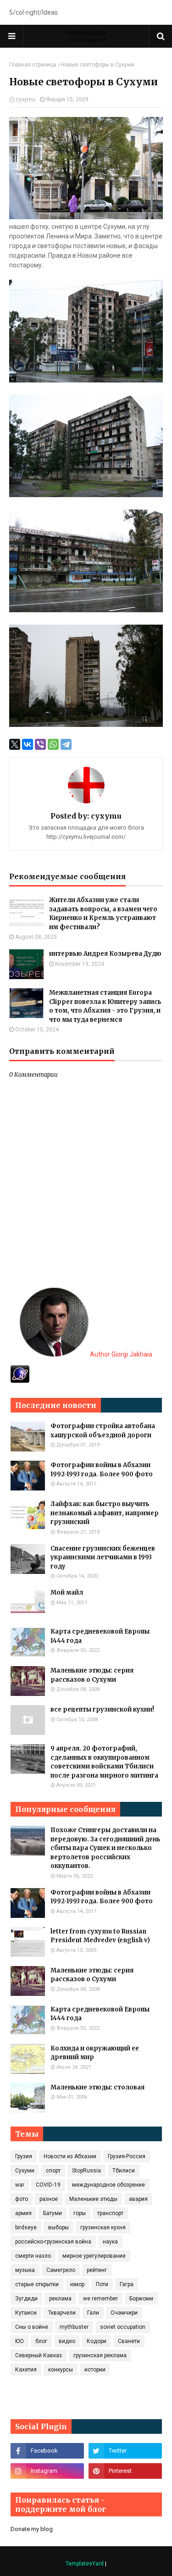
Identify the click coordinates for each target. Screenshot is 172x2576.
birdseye (26, 2227)
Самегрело (61, 2270)
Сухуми (25, 2171)
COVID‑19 (48, 2185)
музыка (25, 2270)
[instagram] (47, 2471)
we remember (100, 2299)
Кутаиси (26, 2313)
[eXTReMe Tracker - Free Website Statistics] (20, 1380)
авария (138, 2199)
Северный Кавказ (39, 2355)
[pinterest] (125, 2471)
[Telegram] (66, 744)
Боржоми (141, 2299)
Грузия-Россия (127, 2156)
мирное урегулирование (94, 2256)
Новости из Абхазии (70, 2156)
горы (80, 2213)
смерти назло (33, 2256)
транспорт (110, 2213)
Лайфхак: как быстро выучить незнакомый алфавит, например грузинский (105, 1513)
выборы (58, 2227)
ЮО (19, 2341)
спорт (53, 2171)
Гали (93, 2313)
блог (41, 2341)
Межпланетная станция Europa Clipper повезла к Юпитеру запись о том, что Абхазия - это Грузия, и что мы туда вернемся (105, 1006)
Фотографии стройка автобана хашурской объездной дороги (103, 1431)
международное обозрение (108, 2185)
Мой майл (67, 1593)
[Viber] (40, 744)
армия (23, 2213)
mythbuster (74, 2327)
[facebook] (47, 2451)
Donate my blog (32, 2529)
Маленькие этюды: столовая (97, 2087)
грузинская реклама (100, 2355)
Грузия (24, 2156)
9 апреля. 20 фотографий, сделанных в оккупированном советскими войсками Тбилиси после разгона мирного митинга (104, 1762)
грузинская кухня (103, 2227)
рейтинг (97, 2270)
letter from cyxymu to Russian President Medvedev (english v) (100, 1936)
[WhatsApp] (53, 744)
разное (49, 2199)
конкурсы (61, 2370)
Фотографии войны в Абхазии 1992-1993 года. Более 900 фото (102, 1470)
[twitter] (125, 2451)
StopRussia (86, 2171)
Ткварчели (62, 2313)
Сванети (129, 2341)
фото (22, 2199)
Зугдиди (26, 2299)
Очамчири (124, 2313)
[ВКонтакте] (28, 744)
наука (110, 2242)
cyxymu (25, 100)
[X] (15, 744)
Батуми (53, 2213)
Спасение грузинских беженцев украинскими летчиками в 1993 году (103, 1557)
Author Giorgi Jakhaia (120, 1354)
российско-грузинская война (53, 2242)
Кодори (97, 2341)
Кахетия (26, 2370)
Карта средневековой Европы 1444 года (100, 1636)
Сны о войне (32, 2327)
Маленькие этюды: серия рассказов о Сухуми (92, 1675)
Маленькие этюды (93, 2199)
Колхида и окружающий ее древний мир (95, 2053)
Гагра (127, 2284)
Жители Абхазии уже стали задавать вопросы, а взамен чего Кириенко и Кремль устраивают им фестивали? (103, 914)
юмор (77, 2284)
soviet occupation (123, 2327)
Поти (102, 2284)
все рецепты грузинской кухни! (102, 1709)
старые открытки (37, 2284)
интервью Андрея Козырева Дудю (105, 954)
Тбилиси (124, 2171)
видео (67, 2341)
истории (95, 2370)
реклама (60, 2299)
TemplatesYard (85, 2564)
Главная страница (33, 65)
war (20, 2185)
